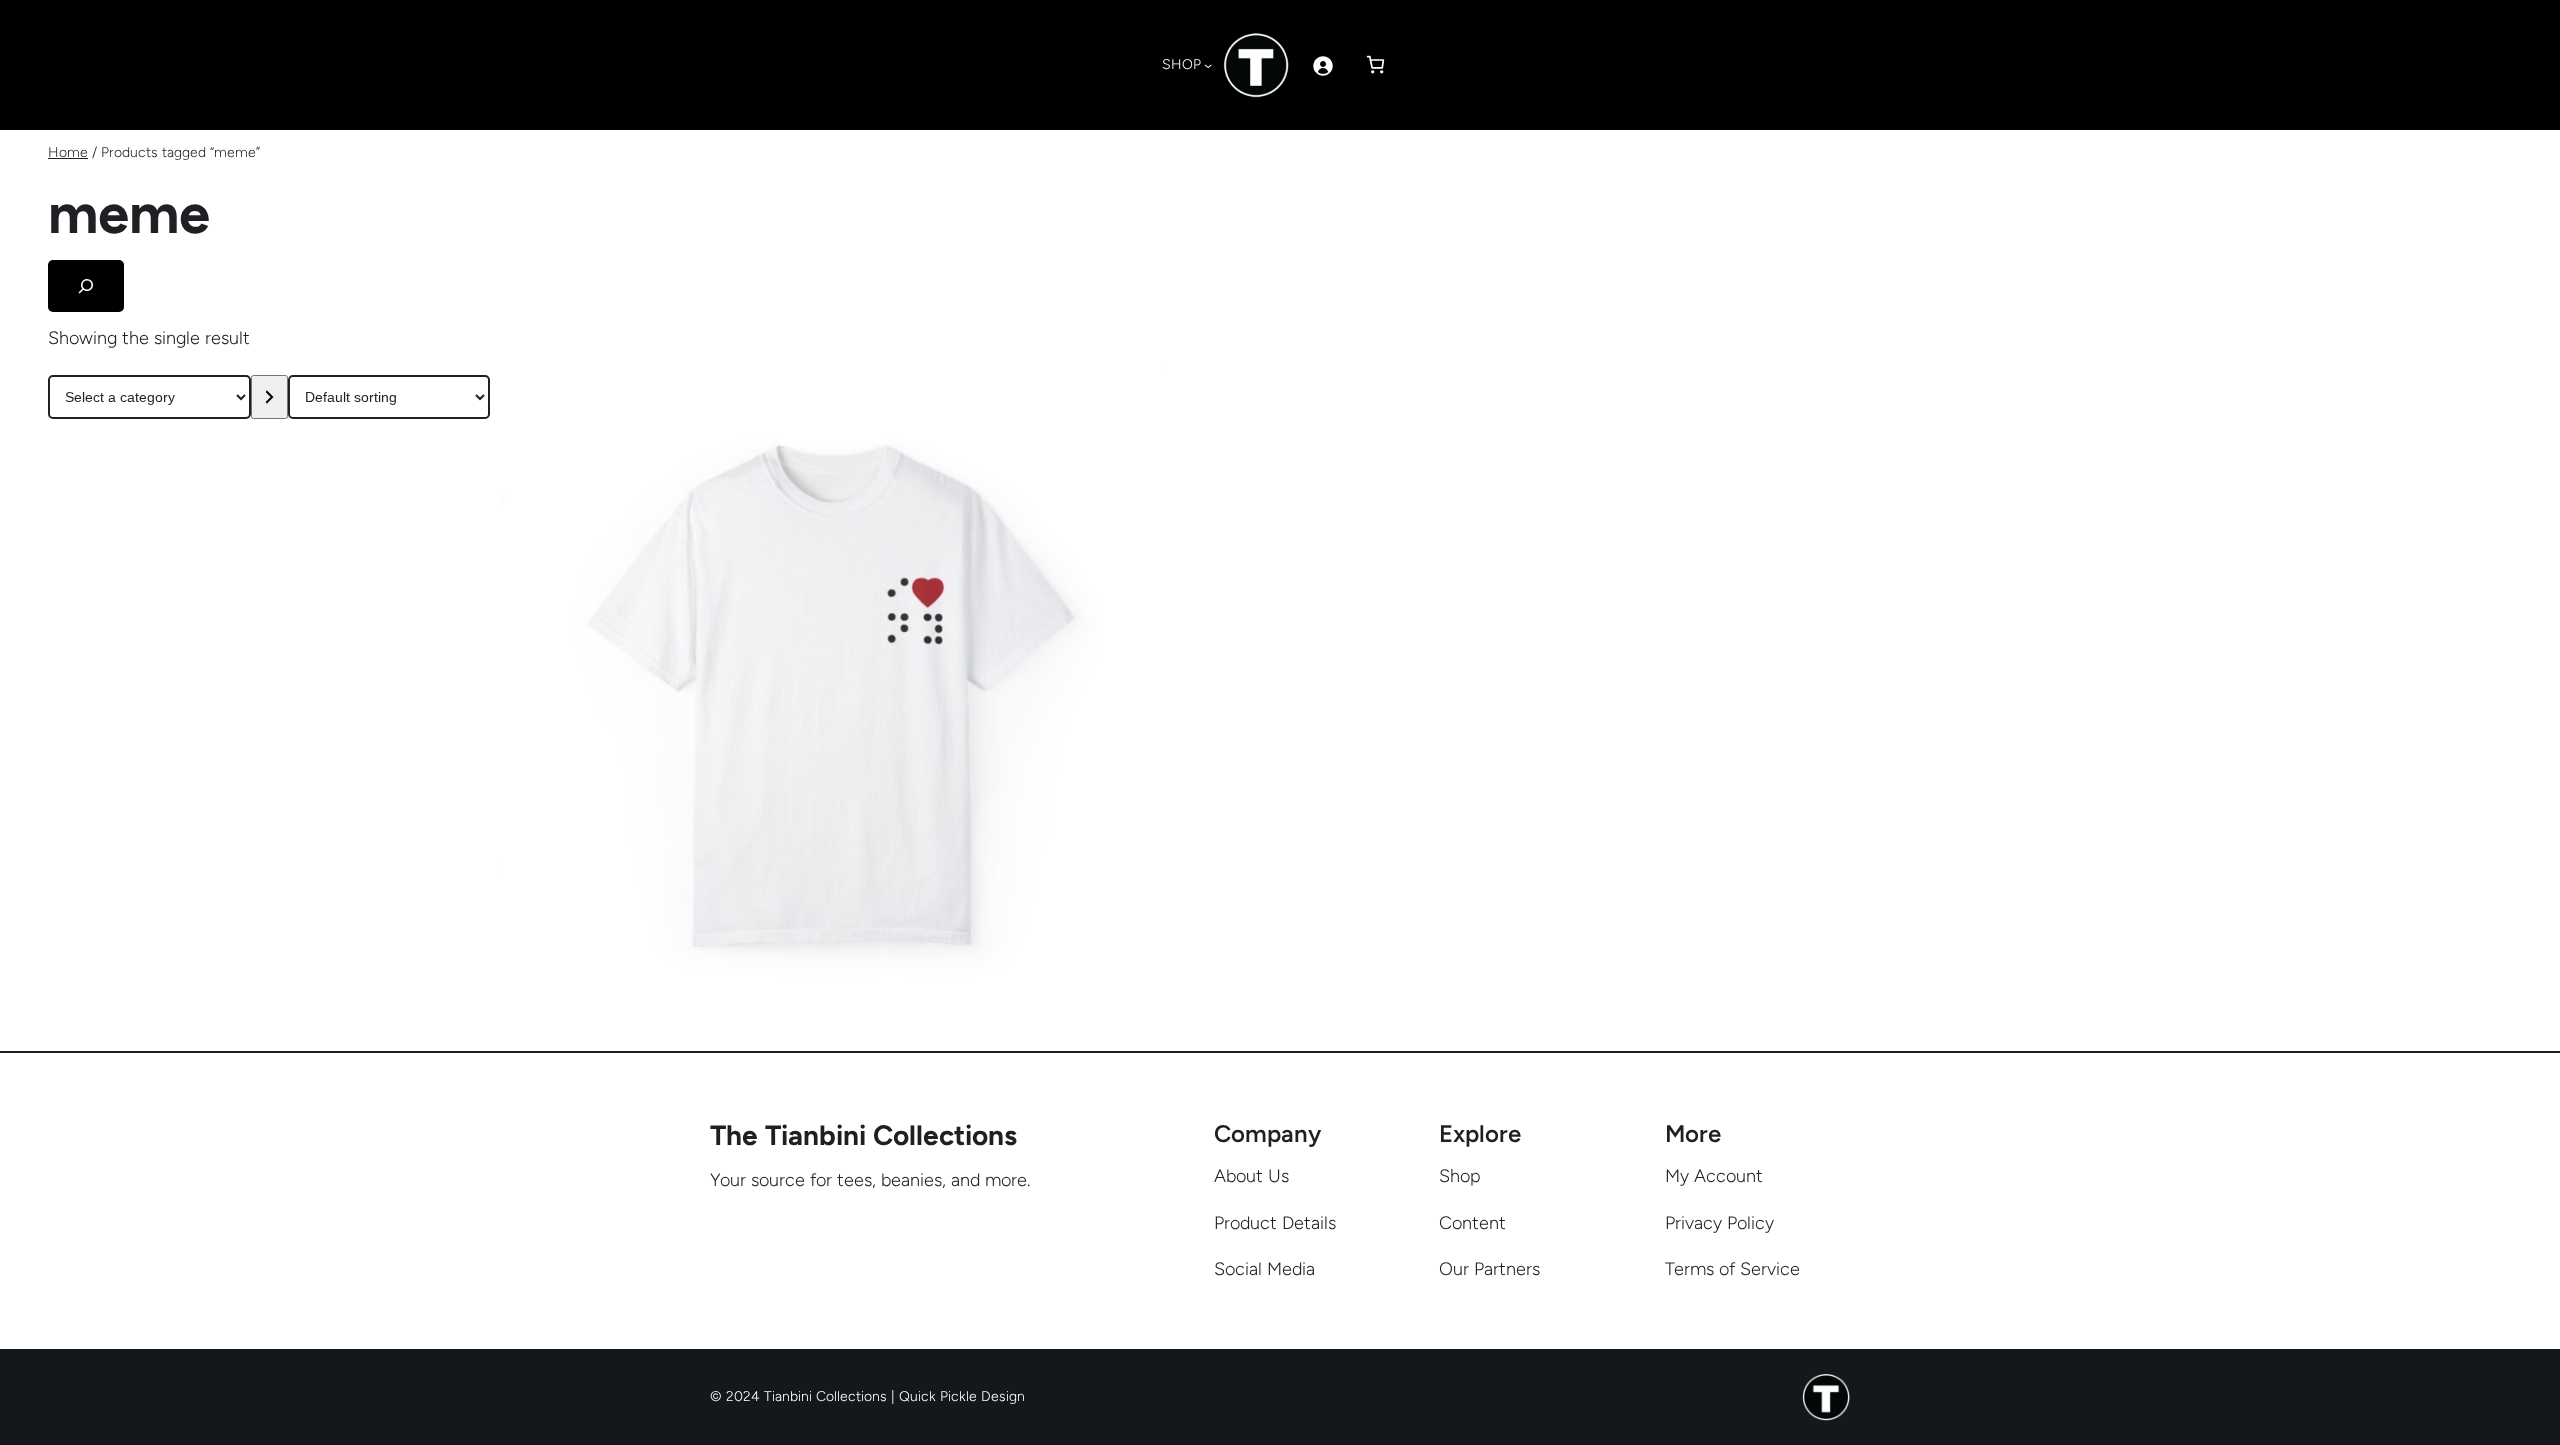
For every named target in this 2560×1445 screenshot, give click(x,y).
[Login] (1322, 65)
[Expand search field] (86, 286)
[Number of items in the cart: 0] (1375, 64)
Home (68, 152)
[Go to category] (269, 397)
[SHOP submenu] (1208, 65)
